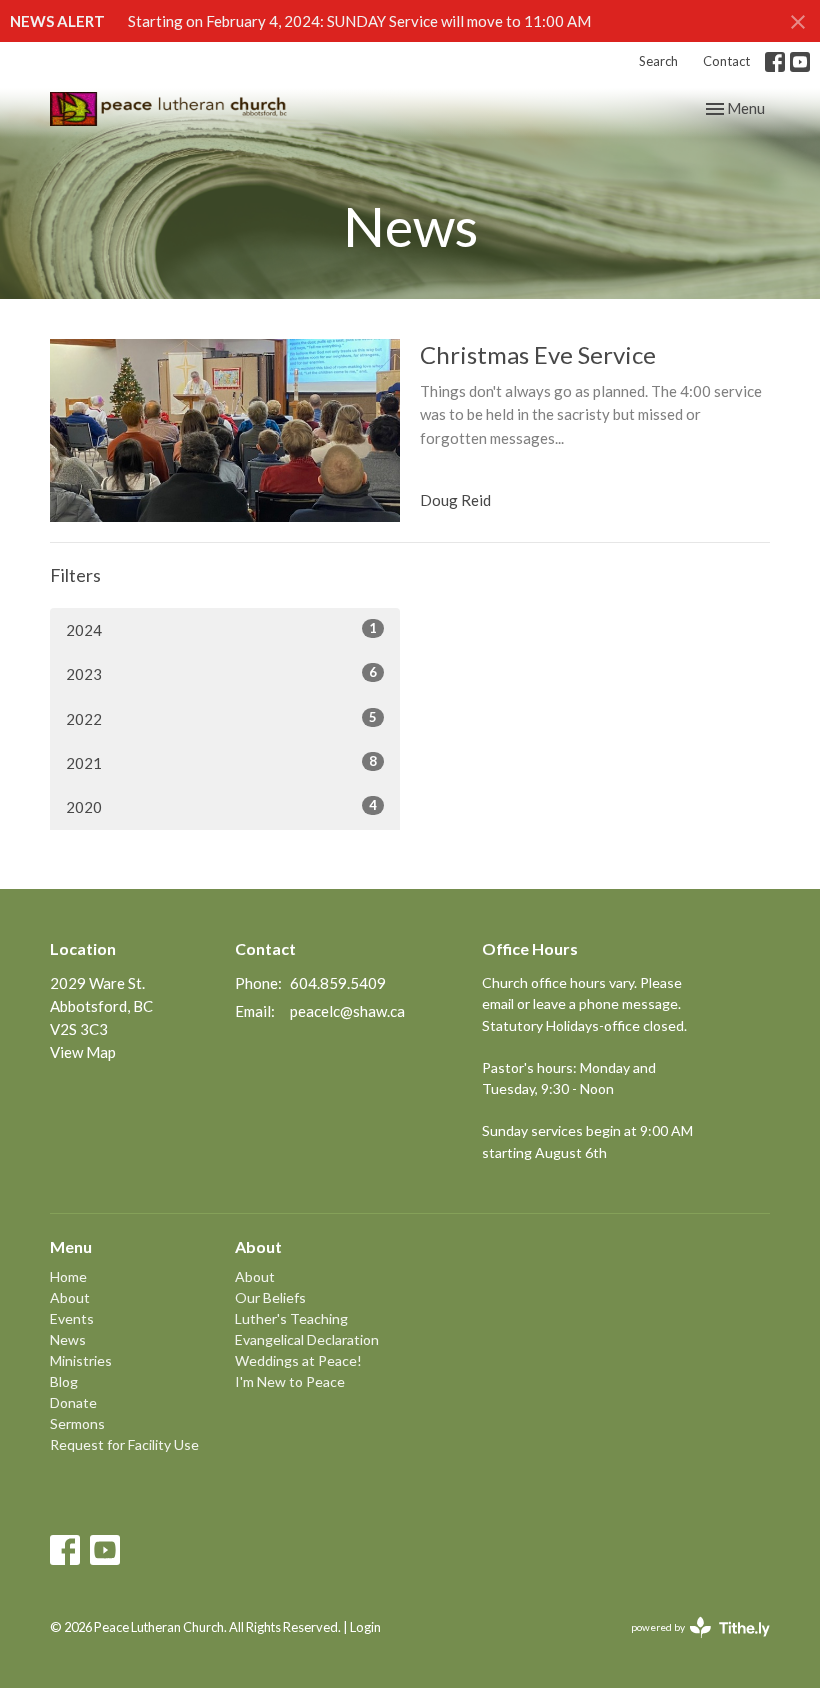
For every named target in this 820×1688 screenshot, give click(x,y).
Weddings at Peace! (298, 1360)
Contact (726, 61)
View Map (83, 1052)
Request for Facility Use (124, 1444)
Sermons (77, 1423)
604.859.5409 (338, 983)
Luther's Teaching (291, 1318)
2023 (221, 673)
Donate (73, 1402)
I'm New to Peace (290, 1381)
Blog (64, 1381)
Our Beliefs (270, 1297)
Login (365, 1627)
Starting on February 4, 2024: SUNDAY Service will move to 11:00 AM (359, 21)
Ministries (81, 1360)
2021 (221, 762)
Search (658, 61)
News (68, 1339)
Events (72, 1318)
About (70, 1297)
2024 (221, 629)
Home (68, 1276)
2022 (221, 718)
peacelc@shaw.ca (347, 1011)
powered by (690, 1644)
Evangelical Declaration (307, 1339)
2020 (221, 806)
